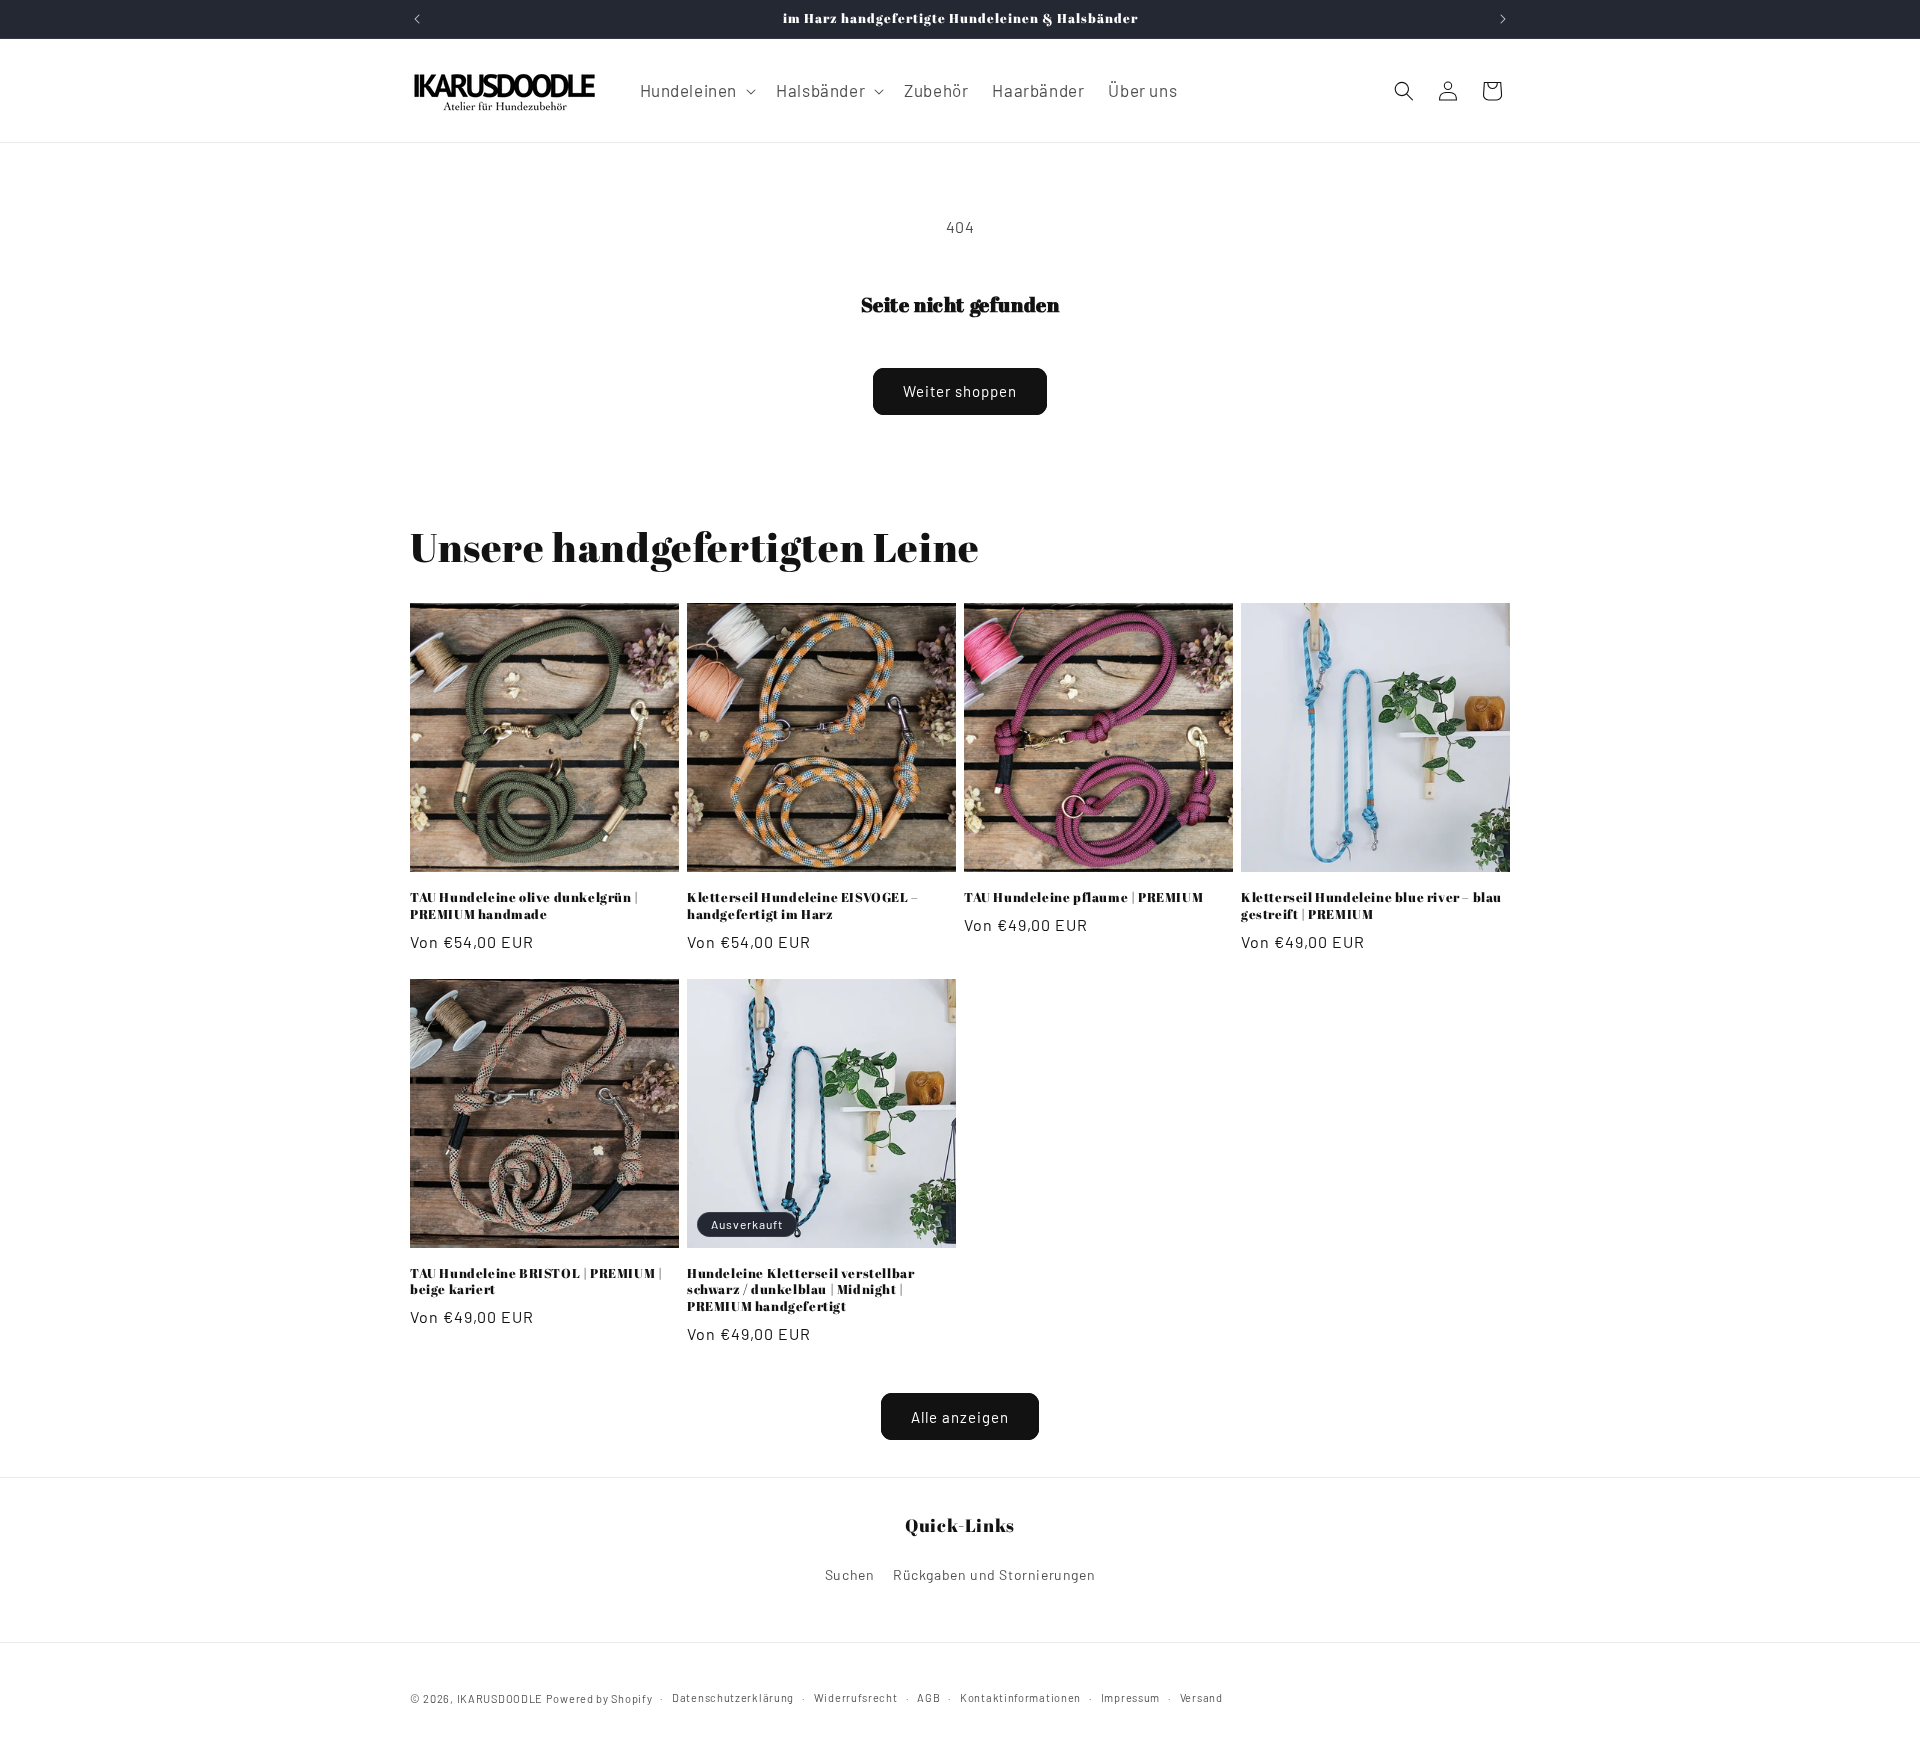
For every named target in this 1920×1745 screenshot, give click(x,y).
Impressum (1130, 1697)
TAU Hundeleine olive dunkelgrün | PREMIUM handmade (524, 906)
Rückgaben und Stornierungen (994, 1574)
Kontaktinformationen (1020, 1697)
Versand (1201, 1697)
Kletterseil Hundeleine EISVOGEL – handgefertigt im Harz (803, 906)
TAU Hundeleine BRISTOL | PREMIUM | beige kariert (536, 1282)
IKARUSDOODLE (500, 1698)
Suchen (850, 1574)
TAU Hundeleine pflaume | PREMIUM (1083, 897)
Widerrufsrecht (856, 1697)
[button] (696, 90)
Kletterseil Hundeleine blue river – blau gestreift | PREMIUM (1371, 906)
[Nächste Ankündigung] (1503, 19)
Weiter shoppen (960, 391)
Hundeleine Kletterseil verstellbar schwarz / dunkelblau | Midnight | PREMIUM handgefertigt (800, 1290)
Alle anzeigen (960, 1417)
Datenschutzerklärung (733, 1697)
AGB (928, 1697)
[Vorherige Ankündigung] (417, 19)
